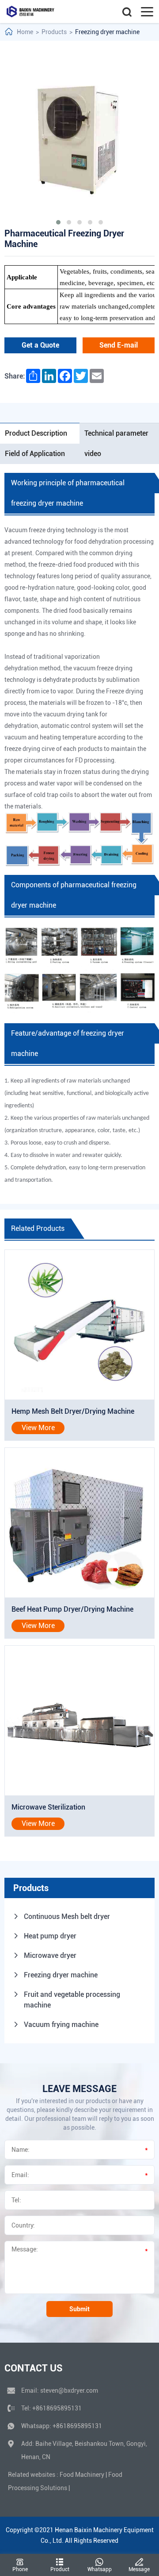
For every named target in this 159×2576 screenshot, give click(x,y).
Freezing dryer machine (107, 32)
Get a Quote (40, 345)
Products (54, 32)
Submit (79, 2309)
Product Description (36, 433)
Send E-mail (119, 345)
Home (25, 32)
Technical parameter (116, 433)
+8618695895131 (57, 2408)
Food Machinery (82, 2475)
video (93, 454)
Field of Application (35, 454)
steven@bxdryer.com (69, 2390)
